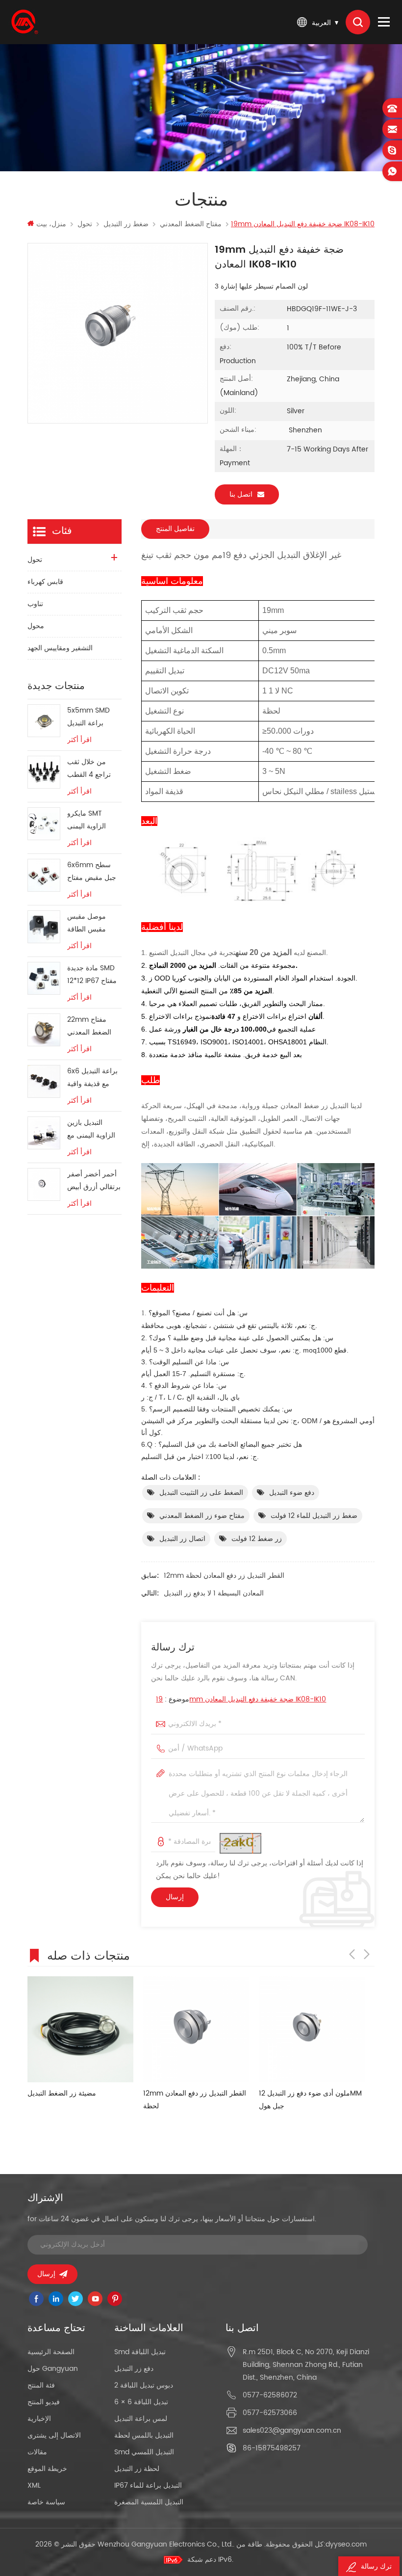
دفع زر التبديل (134, 2369)
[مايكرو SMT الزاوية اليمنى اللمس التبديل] (44, 824)
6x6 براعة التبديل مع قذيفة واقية (92, 1077)
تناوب (35, 604)
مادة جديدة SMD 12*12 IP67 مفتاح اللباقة (92, 975)
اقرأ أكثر (79, 740)
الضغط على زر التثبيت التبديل (201, 1493)
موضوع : (241, 1699)
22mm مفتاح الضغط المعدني (89, 1026)
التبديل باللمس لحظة (144, 2435)
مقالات (37, 2452)
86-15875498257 (272, 2448)
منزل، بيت (51, 224)
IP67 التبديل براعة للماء (148, 2485)
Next (367, 1954)
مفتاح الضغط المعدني (191, 224)
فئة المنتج (41, 2385)
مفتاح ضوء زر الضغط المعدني (202, 1516)
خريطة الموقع (47, 2469)
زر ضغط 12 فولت (257, 1539)
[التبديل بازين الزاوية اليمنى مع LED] (44, 1133)
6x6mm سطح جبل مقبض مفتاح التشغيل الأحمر (92, 872)
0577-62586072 (270, 2395)
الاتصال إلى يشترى (54, 2435)
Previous (352, 1954)
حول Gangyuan (53, 2369)
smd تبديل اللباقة (140, 2352)
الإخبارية (39, 2419)
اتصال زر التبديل (182, 1539)
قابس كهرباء (45, 582)
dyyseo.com (346, 2544)
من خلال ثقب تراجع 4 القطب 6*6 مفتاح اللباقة (92, 769)
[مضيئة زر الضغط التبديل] (80, 2029)
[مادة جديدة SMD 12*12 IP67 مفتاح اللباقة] (44, 978)
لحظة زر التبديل (137, 2469)
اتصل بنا (241, 494)
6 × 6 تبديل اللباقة (141, 2402)
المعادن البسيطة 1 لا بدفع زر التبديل (214, 1593)
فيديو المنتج (44, 2402)
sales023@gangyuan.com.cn (292, 2430)
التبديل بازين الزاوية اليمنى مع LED (91, 1129)
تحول (85, 224)
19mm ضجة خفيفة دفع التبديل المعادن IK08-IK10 (241, 1699)
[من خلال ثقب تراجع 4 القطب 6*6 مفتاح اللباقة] (44, 772)
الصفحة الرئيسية (51, 2352)
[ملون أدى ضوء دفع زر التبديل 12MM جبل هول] (312, 2029)
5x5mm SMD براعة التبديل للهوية (88, 717)
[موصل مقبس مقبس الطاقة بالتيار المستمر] (44, 927)
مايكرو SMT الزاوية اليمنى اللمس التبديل (87, 820)
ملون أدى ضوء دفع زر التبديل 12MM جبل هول (310, 2100)
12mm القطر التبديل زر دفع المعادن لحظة (224, 1576)
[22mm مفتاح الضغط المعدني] (44, 1030)
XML (34, 2485)
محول (36, 626)
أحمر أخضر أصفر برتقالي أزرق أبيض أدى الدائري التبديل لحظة (94, 1181)
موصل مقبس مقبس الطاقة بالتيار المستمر (88, 923)
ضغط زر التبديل (126, 224)
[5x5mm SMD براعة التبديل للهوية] (44, 721)
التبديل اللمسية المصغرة (149, 2502)
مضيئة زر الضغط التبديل (62, 2093)
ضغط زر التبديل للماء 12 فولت (314, 1516)
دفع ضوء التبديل (292, 1493)
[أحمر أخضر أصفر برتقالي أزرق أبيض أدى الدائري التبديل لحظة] (44, 1184)
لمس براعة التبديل (141, 2419)
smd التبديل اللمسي (144, 2452)
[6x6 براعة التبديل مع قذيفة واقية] (44, 1081)
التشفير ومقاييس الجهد (60, 648)
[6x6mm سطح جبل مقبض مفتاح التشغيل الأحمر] (44, 875)
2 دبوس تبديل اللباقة (144, 2385)
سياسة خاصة (46, 2502)
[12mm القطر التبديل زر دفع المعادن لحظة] (196, 2029)
